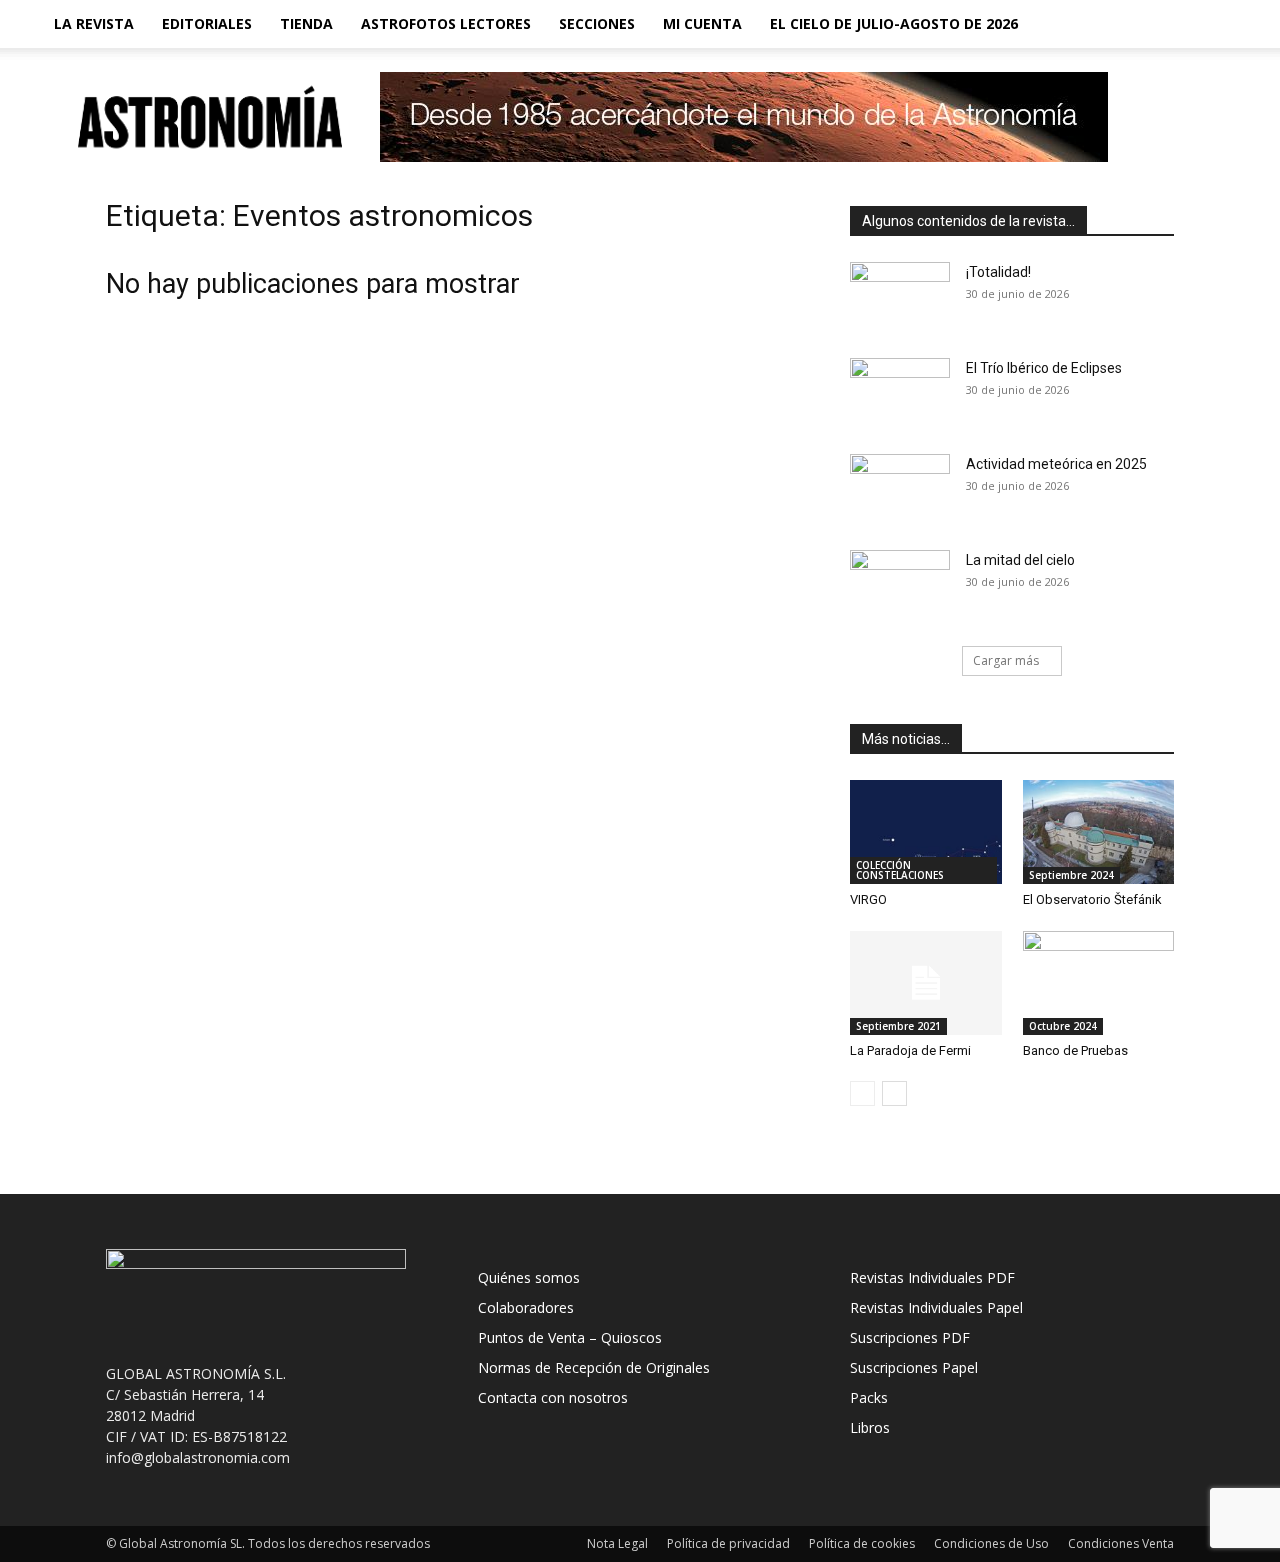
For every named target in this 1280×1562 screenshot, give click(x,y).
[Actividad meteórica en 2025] (900, 489)
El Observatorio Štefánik (1092, 899)
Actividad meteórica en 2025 (1056, 464)
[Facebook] (1104, 24)
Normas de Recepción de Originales (594, 1367)
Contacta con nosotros (553, 1397)
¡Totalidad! (998, 272)
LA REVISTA (94, 23)
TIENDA (306, 23)
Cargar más (1006, 660)
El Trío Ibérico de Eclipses (1044, 368)
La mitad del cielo (1020, 560)
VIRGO (868, 899)
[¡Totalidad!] (900, 297)
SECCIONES (597, 23)
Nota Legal (617, 1543)
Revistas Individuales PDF (932, 1277)
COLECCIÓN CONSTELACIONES (900, 870)
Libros (870, 1427)
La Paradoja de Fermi (910, 1050)
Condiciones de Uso (991, 1543)
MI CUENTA (702, 23)
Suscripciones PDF (910, 1337)
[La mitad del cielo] (900, 585)
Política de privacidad (728, 1543)
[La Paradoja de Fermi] (926, 983)
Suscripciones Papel (914, 1367)
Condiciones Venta (1121, 1543)
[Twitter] (1172, 24)
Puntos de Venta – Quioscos (570, 1337)
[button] (1216, 25)
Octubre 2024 (1063, 1026)
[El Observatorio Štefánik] (1099, 832)
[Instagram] (1138, 24)
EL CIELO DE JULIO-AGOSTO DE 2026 (894, 23)
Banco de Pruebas (1075, 1050)
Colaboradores (526, 1307)
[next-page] (894, 1093)
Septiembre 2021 (898, 1026)
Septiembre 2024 (1071, 875)
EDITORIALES (207, 23)
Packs (869, 1397)
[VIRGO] (926, 832)
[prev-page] (862, 1093)
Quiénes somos (529, 1277)
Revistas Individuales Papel (936, 1307)
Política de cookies (862, 1543)
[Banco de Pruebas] (1099, 983)
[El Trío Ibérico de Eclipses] (900, 393)
